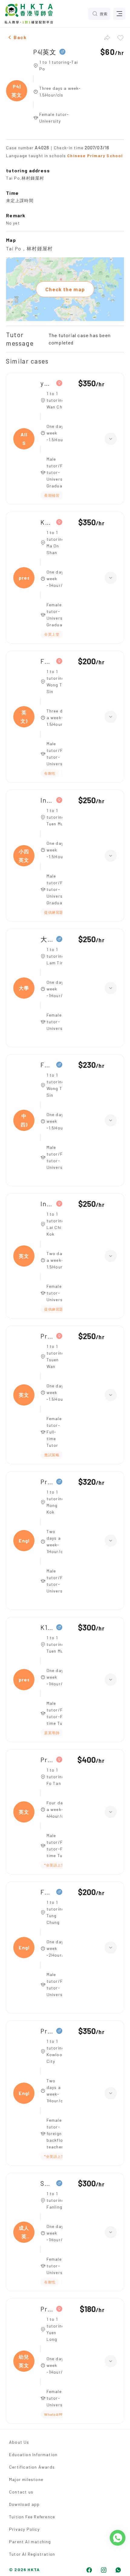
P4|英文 (45, 52)
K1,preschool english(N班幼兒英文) (47, 1627)
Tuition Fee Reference (32, 2517)
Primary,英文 (47, 1336)
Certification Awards (32, 2467)
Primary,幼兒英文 (47, 2309)
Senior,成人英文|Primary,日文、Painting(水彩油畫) (47, 2183)
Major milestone (26, 2479)
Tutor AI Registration (32, 2554)
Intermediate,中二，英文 (47, 1204)
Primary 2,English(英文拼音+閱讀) (47, 2031)
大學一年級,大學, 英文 (47, 939)
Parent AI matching (30, 2542)
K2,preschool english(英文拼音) (47, 522)
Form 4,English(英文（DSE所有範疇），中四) (47, 1065)
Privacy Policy (24, 2529)
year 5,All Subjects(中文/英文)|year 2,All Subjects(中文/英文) (47, 383)
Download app (24, 2504)
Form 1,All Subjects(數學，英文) (47, 661)
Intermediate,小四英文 (47, 800)
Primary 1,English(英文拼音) (47, 1482)
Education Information (33, 2454)
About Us (19, 2442)
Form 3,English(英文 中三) (47, 1892)
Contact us (21, 2492)
